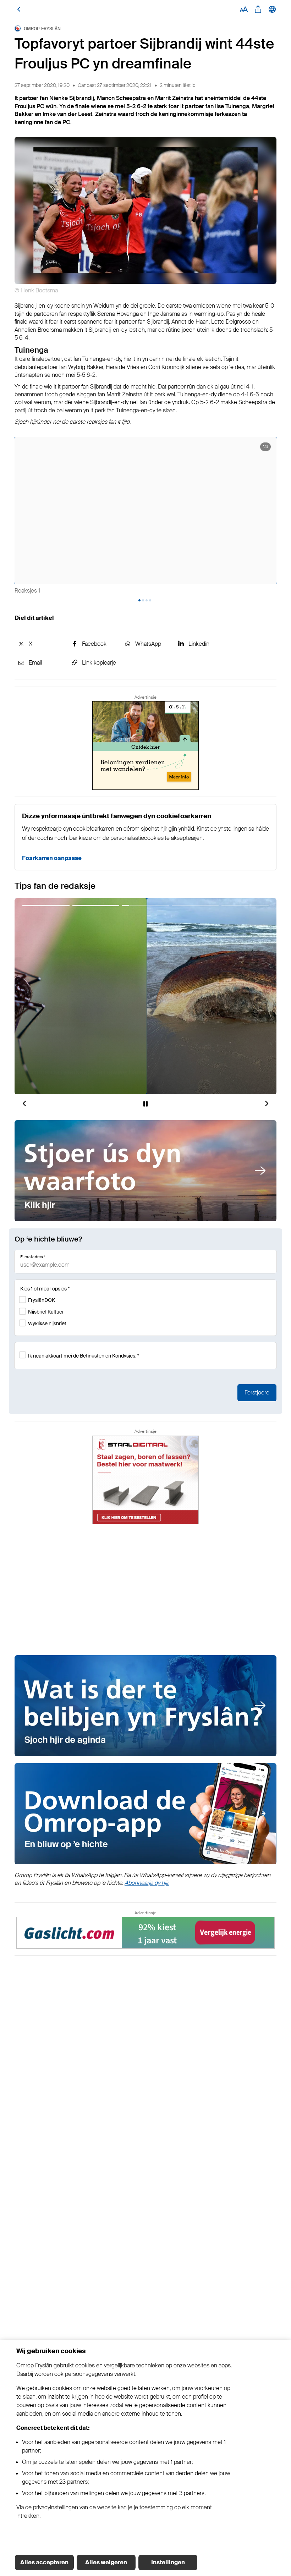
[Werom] (19, 9)
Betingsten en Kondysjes (108, 1356)
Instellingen (168, 2562)
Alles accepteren (44, 2562)
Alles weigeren (106, 2562)
